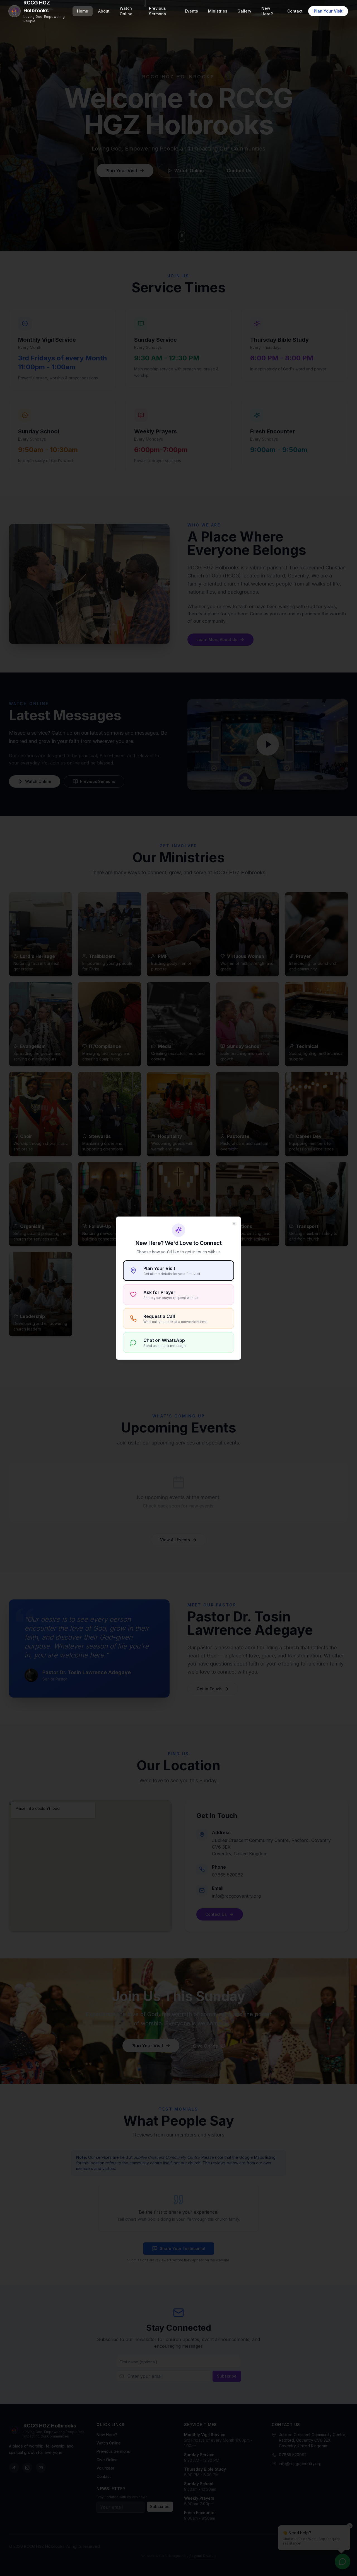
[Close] (234, 1223)
